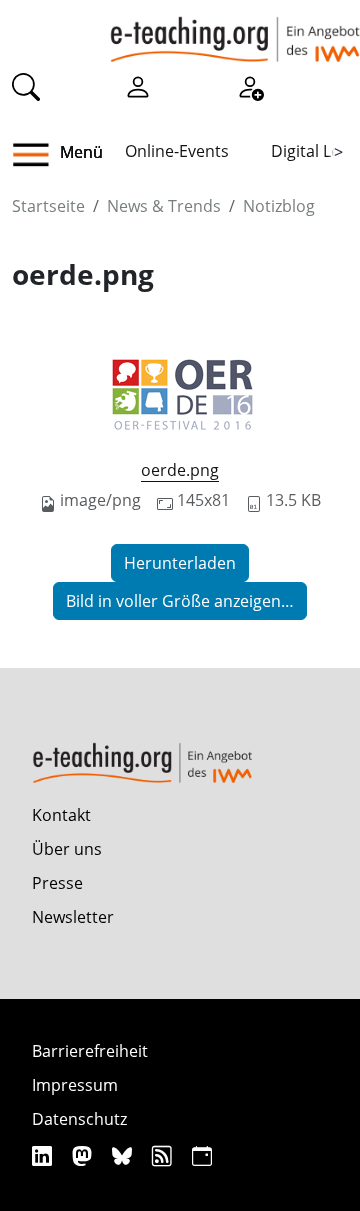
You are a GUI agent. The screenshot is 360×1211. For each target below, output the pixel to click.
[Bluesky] (124, 1155)
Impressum (75, 1085)
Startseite (48, 206)
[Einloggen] (138, 86)
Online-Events (177, 151)
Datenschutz (79, 1119)
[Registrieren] (250, 86)
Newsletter (73, 917)
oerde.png (180, 470)
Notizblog (279, 206)
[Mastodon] (84, 1155)
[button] (38, 155)
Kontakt (61, 815)
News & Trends (164, 206)
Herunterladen (180, 563)
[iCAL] (202, 1155)
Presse (57, 883)
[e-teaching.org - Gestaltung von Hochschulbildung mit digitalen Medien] (235, 31)
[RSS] (164, 1155)
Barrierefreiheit (90, 1051)
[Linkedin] (44, 1155)
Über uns (67, 849)
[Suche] (26, 86)
